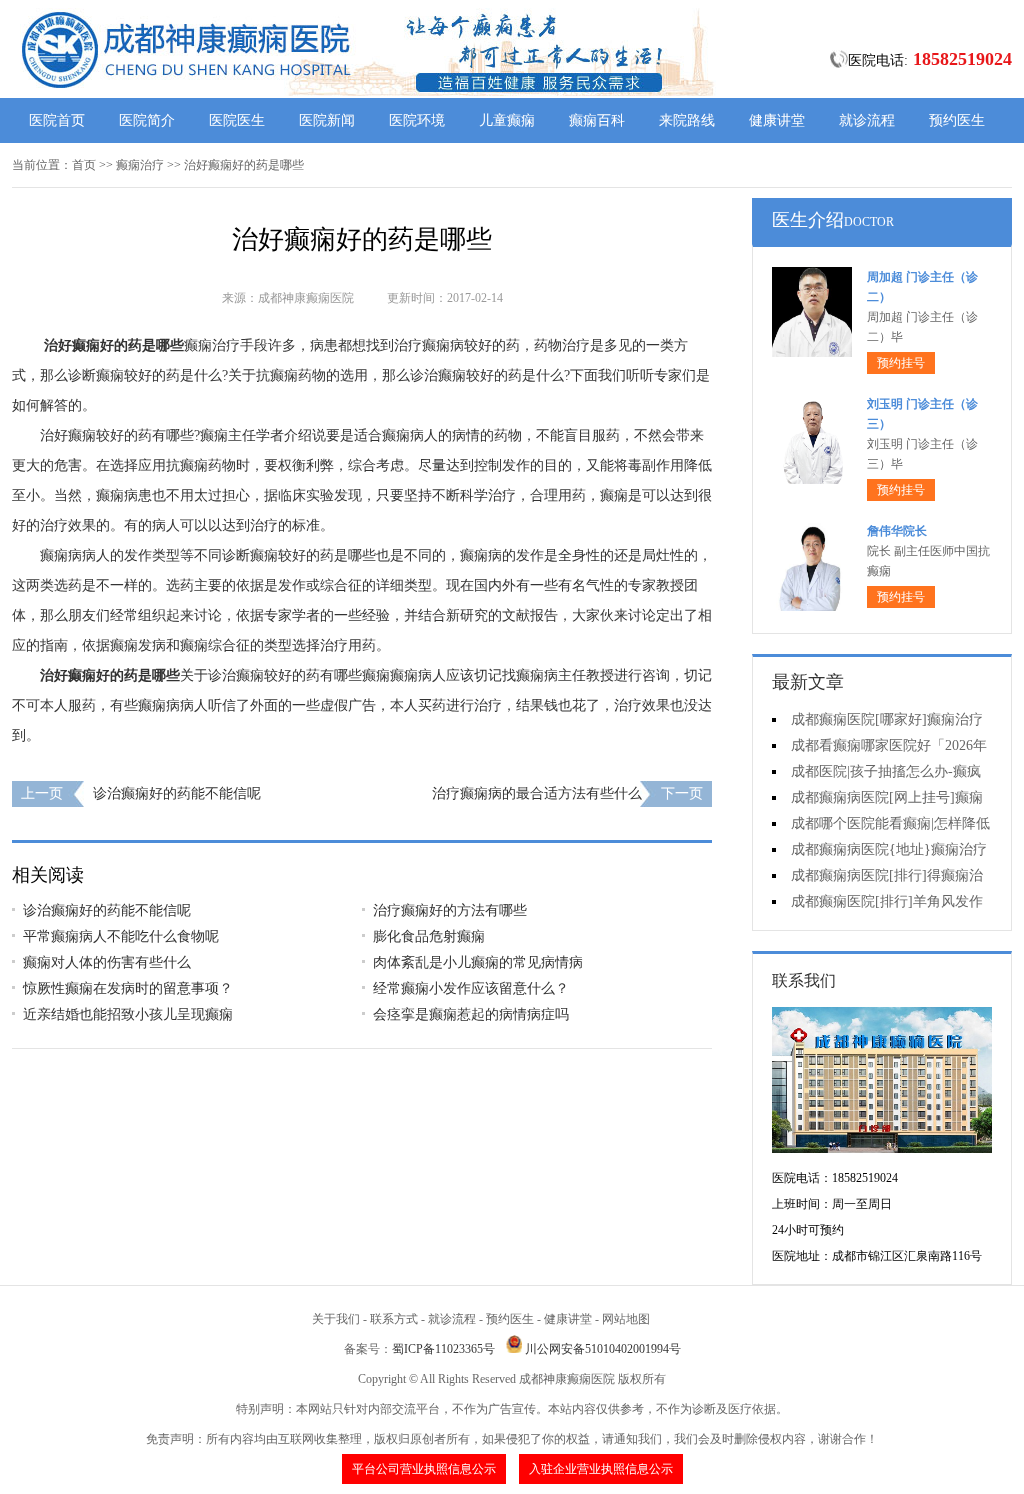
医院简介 (147, 120)
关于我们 (336, 1319)
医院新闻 (327, 120)
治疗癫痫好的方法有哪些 (450, 910)
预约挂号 (901, 363)
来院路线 (687, 120)
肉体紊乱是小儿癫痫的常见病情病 (478, 962)
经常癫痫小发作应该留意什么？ (471, 988)
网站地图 (626, 1319)
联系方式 (394, 1319)
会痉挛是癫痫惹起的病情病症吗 (471, 1014)
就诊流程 (867, 120)
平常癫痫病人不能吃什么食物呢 (121, 936)
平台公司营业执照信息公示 (424, 1469)
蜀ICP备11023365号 (443, 1349)
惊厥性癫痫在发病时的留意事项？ (128, 988)
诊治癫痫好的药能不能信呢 (177, 793)
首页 (84, 165)
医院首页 (57, 120)
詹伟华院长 (897, 531)
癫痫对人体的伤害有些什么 (107, 962)
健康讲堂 (777, 120)
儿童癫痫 (507, 120)
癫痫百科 (597, 120)
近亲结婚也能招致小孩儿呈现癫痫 (128, 1014)
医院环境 (417, 120)
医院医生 (237, 120)
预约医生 (957, 120)
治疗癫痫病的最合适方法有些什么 (537, 793)
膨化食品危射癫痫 (429, 936)
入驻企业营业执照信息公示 (601, 1469)
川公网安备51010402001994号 (603, 1349)
